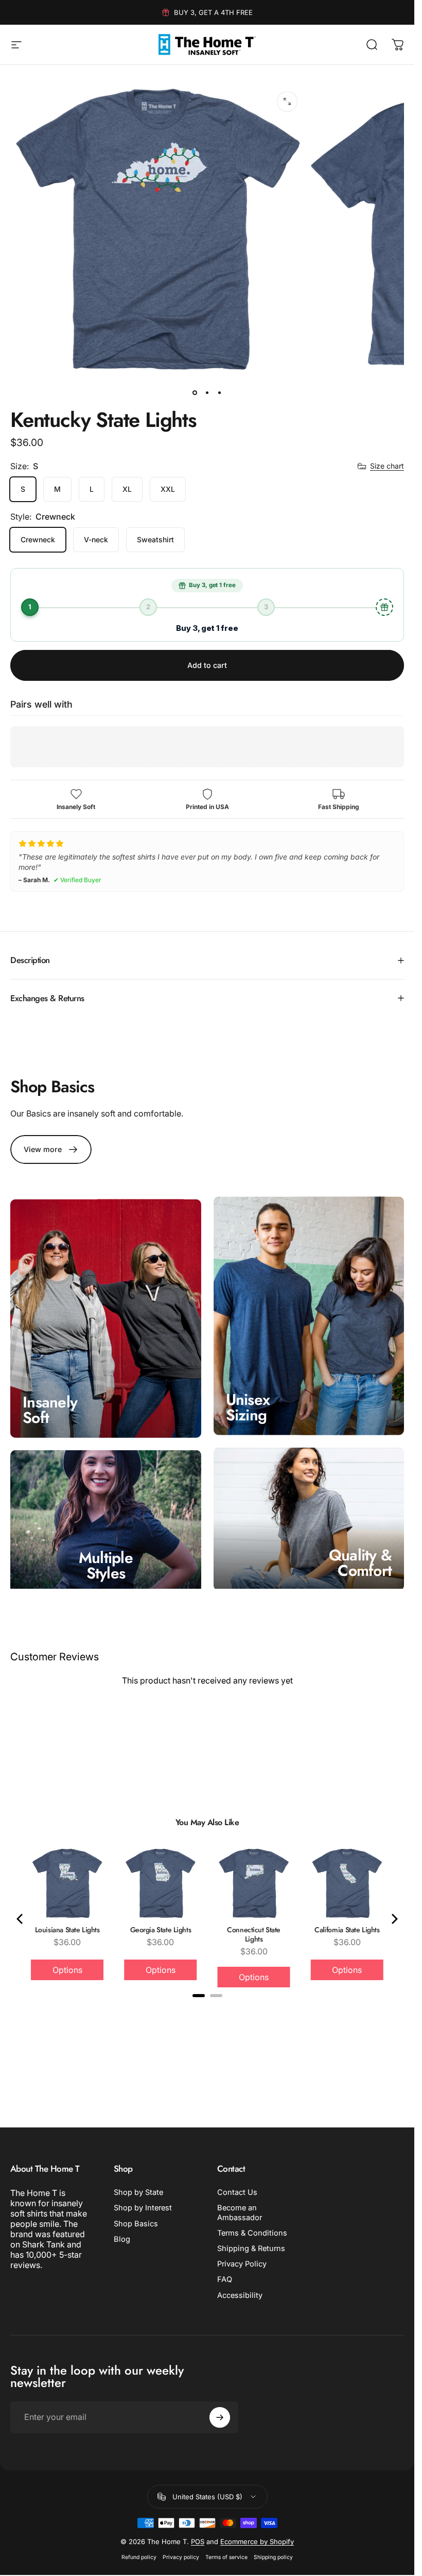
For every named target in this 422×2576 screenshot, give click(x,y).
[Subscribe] (220, 2417)
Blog (122, 2239)
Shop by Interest (143, 2208)
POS (198, 2541)
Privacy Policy (242, 2264)
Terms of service (226, 2557)
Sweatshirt (155, 539)
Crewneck (38, 539)
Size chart (387, 466)
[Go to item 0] (195, 393)
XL (127, 489)
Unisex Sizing (248, 1407)
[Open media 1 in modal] (287, 101)
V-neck (96, 539)
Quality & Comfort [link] (360, 1562)
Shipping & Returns (251, 2248)
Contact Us (237, 2192)
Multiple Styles (106, 1565)
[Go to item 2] (207, 393)
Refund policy (139, 2557)
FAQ (225, 2279)
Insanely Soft (50, 1410)
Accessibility (240, 2295)
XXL (168, 489)
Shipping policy (273, 2557)
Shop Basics (136, 2224)
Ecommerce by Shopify (257, 2541)
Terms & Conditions (252, 2233)
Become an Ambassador (240, 2212)
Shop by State (138, 2192)
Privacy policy (181, 2557)
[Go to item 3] (220, 393)
